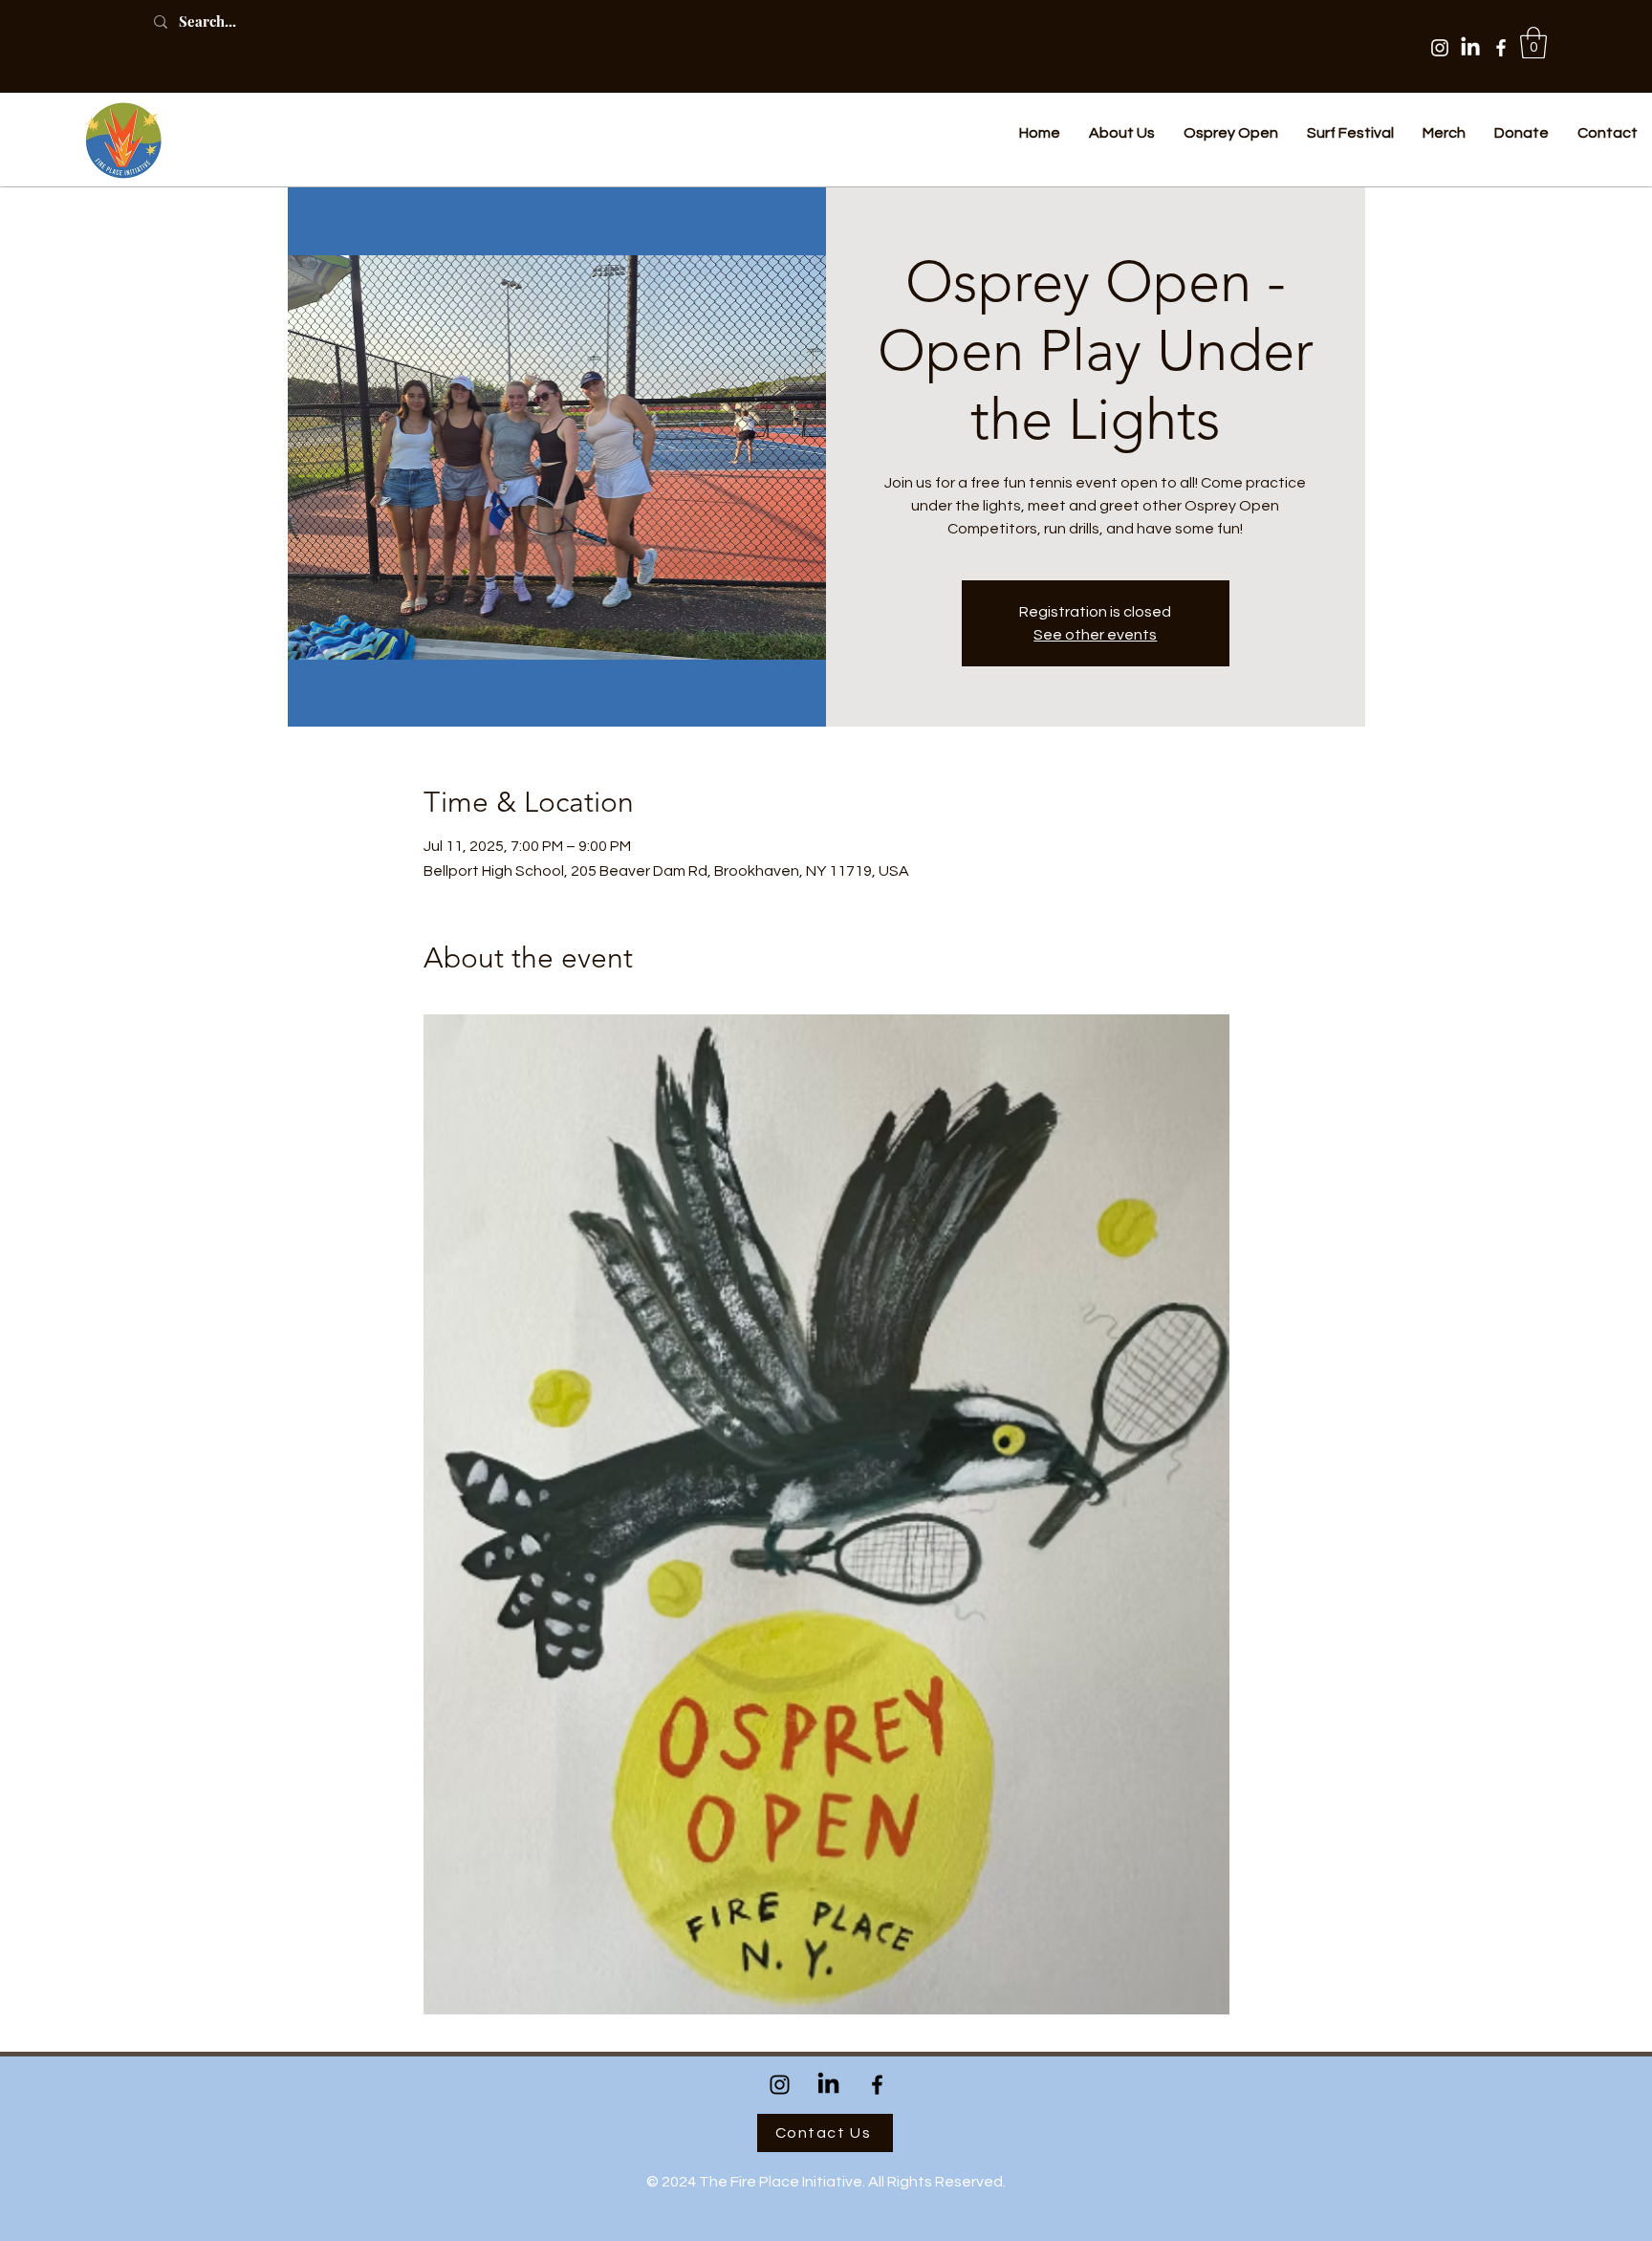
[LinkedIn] (1470, 48)
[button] (1533, 43)
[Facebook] (1501, 48)
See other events (1095, 635)
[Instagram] (1440, 48)
